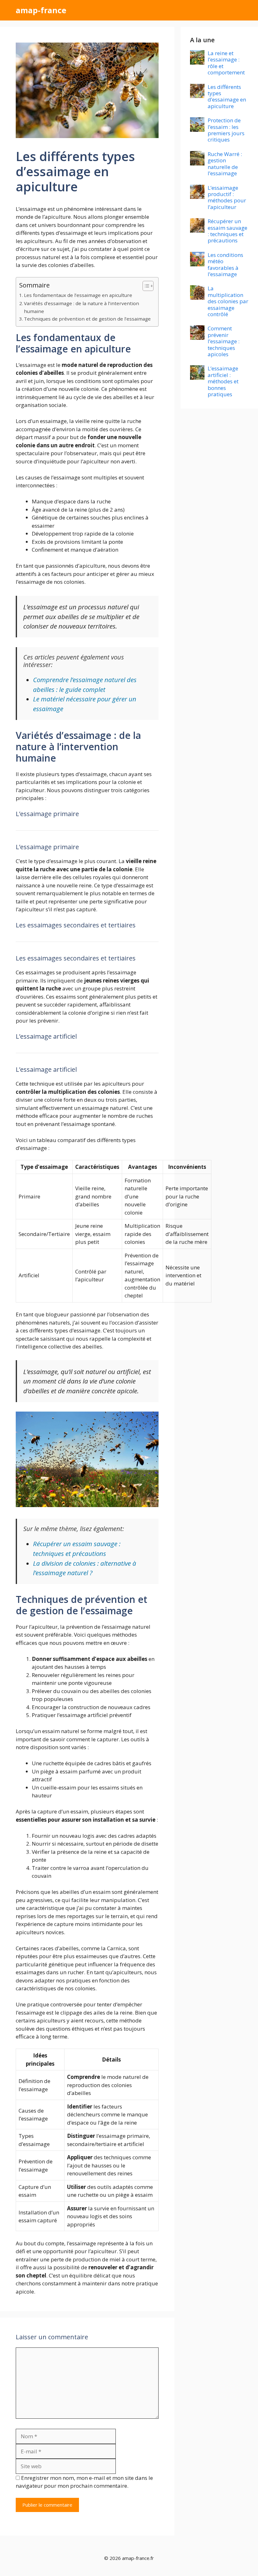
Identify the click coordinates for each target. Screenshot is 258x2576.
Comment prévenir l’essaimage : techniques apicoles (224, 341)
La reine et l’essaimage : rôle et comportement (226, 63)
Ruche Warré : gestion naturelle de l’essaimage (225, 164)
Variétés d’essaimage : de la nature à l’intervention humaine (81, 307)
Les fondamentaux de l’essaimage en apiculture (78, 295)
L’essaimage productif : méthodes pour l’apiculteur (227, 197)
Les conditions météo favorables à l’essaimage (225, 264)
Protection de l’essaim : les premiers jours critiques (226, 130)
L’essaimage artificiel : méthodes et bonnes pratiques (223, 381)
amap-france (41, 10)
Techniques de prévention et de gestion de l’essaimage (87, 319)
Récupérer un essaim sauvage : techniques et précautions (227, 231)
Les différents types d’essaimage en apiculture (227, 96)
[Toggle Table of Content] (145, 286)
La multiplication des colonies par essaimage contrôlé (228, 301)
